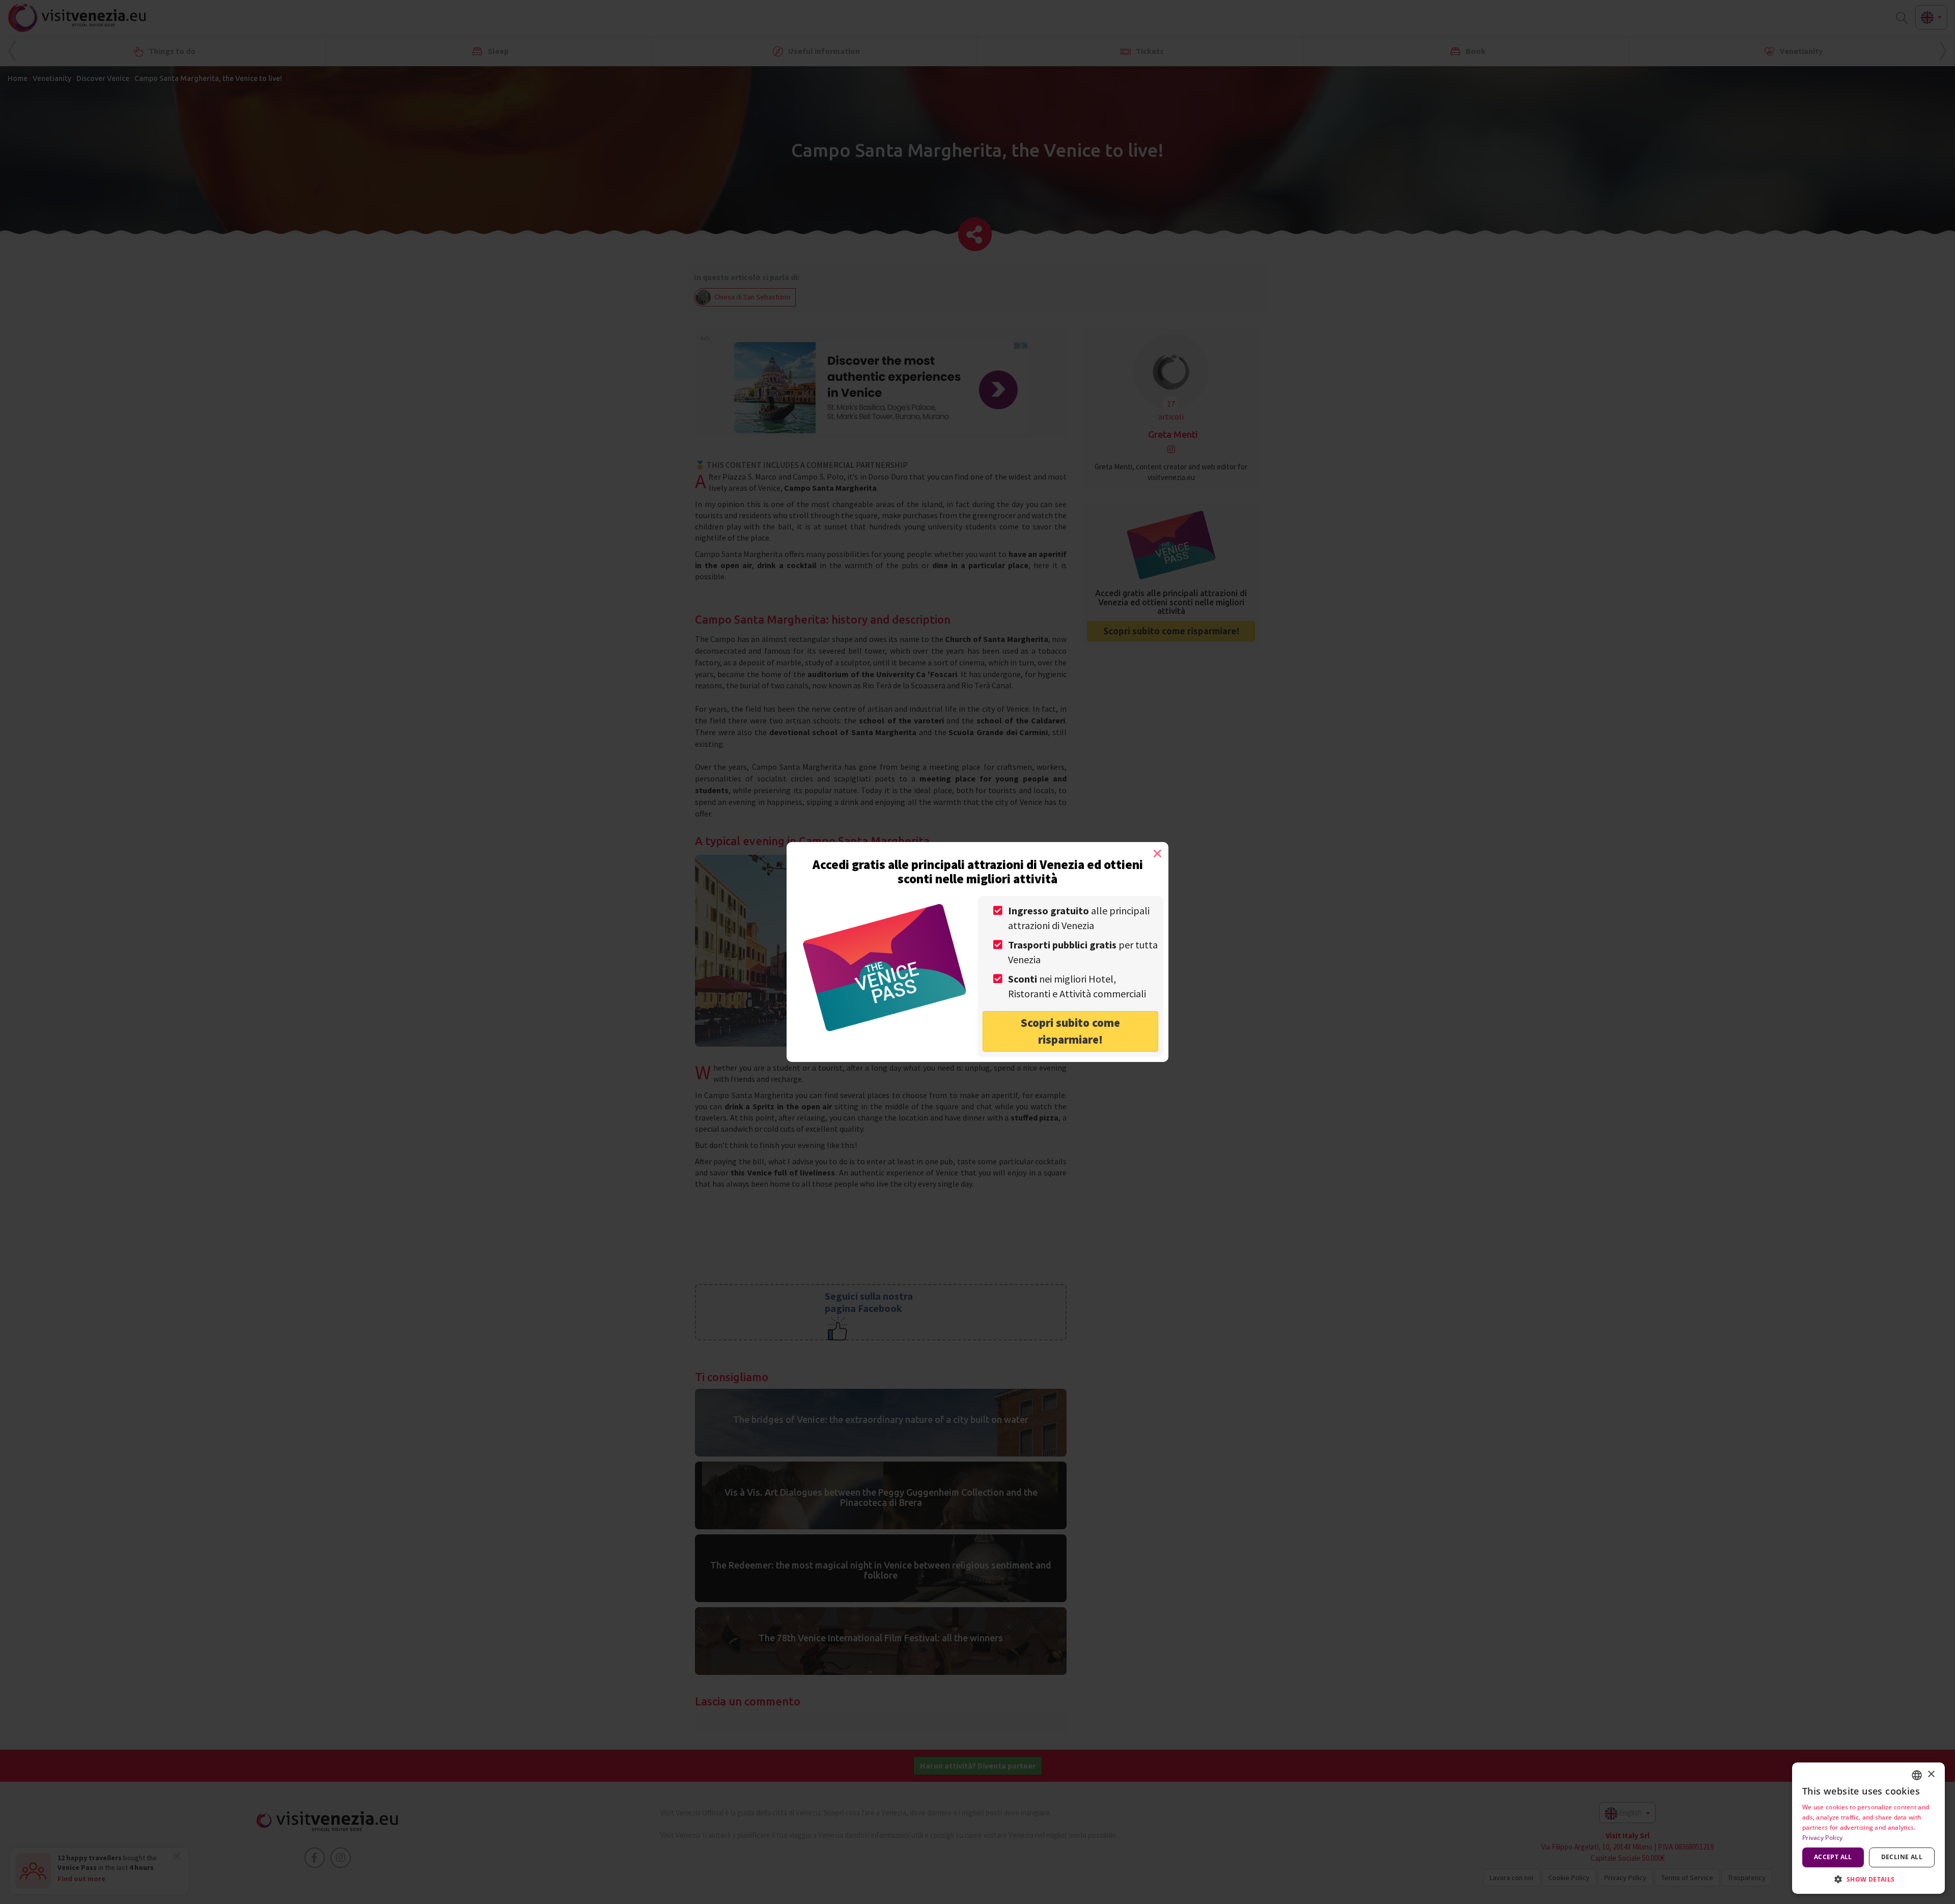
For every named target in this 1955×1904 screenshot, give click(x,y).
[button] (1868, 1879)
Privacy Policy (1822, 1838)
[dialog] (1868, 1828)
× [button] (1931, 1774)
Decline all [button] (1902, 1857)
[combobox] (1917, 1775)
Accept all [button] (1833, 1857)
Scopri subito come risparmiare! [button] (1070, 1031)
